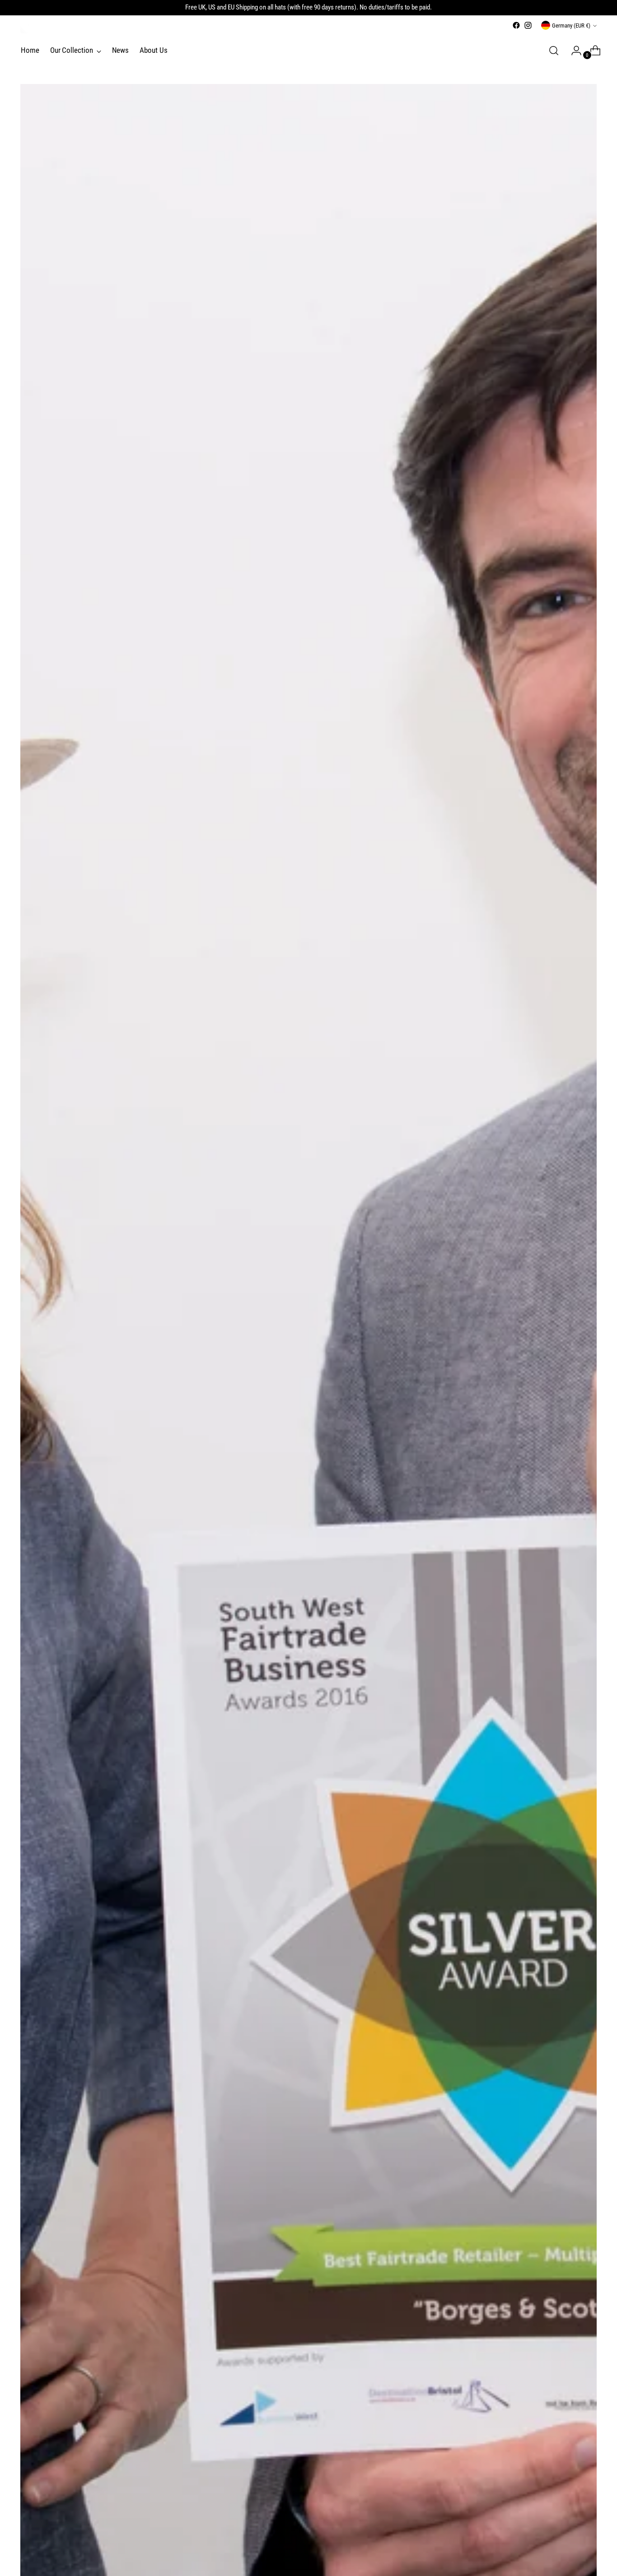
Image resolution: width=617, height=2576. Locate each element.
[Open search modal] (554, 51)
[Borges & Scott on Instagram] (528, 25)
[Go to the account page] (573, 51)
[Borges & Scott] (25, 29)
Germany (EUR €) (571, 26)
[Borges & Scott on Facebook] (516, 25)
